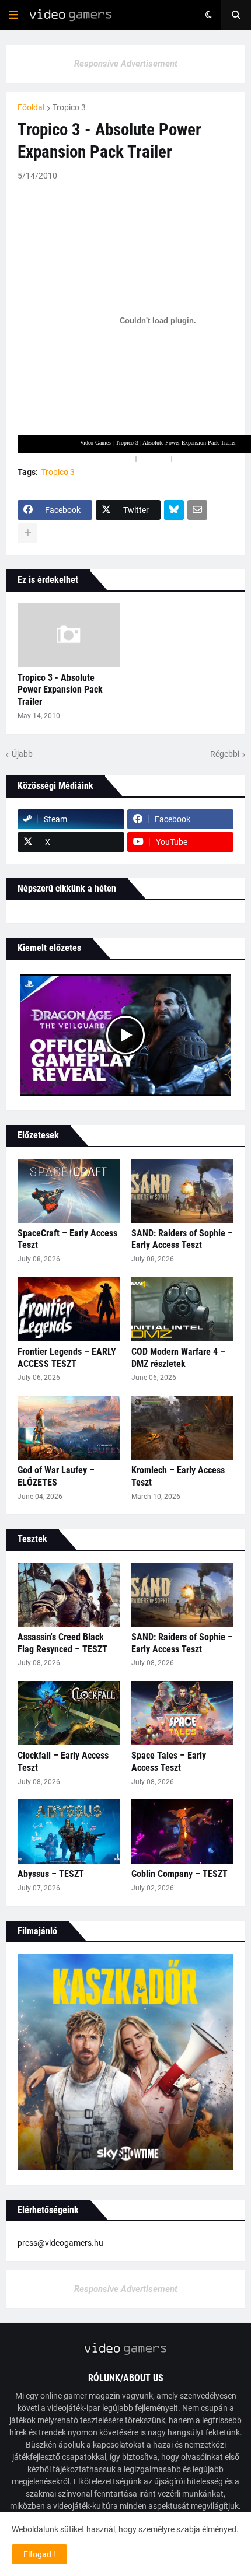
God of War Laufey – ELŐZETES (56, 1476)
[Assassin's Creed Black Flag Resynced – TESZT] (69, 1595)
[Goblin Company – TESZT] (182, 1831)
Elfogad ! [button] (39, 2554)
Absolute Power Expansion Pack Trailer (189, 443)
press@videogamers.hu (60, 2243)
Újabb (22, 754)
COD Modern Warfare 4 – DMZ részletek (178, 1358)
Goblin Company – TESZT (179, 1874)
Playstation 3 (154, 458)
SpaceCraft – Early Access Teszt (67, 1239)
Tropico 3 (69, 107)
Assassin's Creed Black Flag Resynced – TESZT (62, 1643)
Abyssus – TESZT (51, 1874)
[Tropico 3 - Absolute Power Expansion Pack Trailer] (69, 635)
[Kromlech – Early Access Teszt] (182, 1428)
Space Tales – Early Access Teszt (169, 1761)
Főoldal (31, 107)
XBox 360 (121, 458)
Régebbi (225, 754)
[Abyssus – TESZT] (69, 1831)
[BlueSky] (174, 510)
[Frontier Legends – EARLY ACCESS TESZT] (69, 1309)
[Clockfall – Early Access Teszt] (69, 1713)
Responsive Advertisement (126, 64)
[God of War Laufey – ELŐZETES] (69, 1428)
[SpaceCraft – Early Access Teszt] (69, 1191)
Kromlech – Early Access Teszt (178, 1476)
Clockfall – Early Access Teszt (63, 1761)
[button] (13, 15)
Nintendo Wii (190, 458)
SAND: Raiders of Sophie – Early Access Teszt (182, 1239)
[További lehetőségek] (27, 533)
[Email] (197, 510)
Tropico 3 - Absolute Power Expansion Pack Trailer (60, 690)
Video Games (95, 443)
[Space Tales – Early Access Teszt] (182, 1713)
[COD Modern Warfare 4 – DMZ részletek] (182, 1309)
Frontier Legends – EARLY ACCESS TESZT (67, 1358)
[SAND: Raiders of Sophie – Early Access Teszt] (182, 1191)
